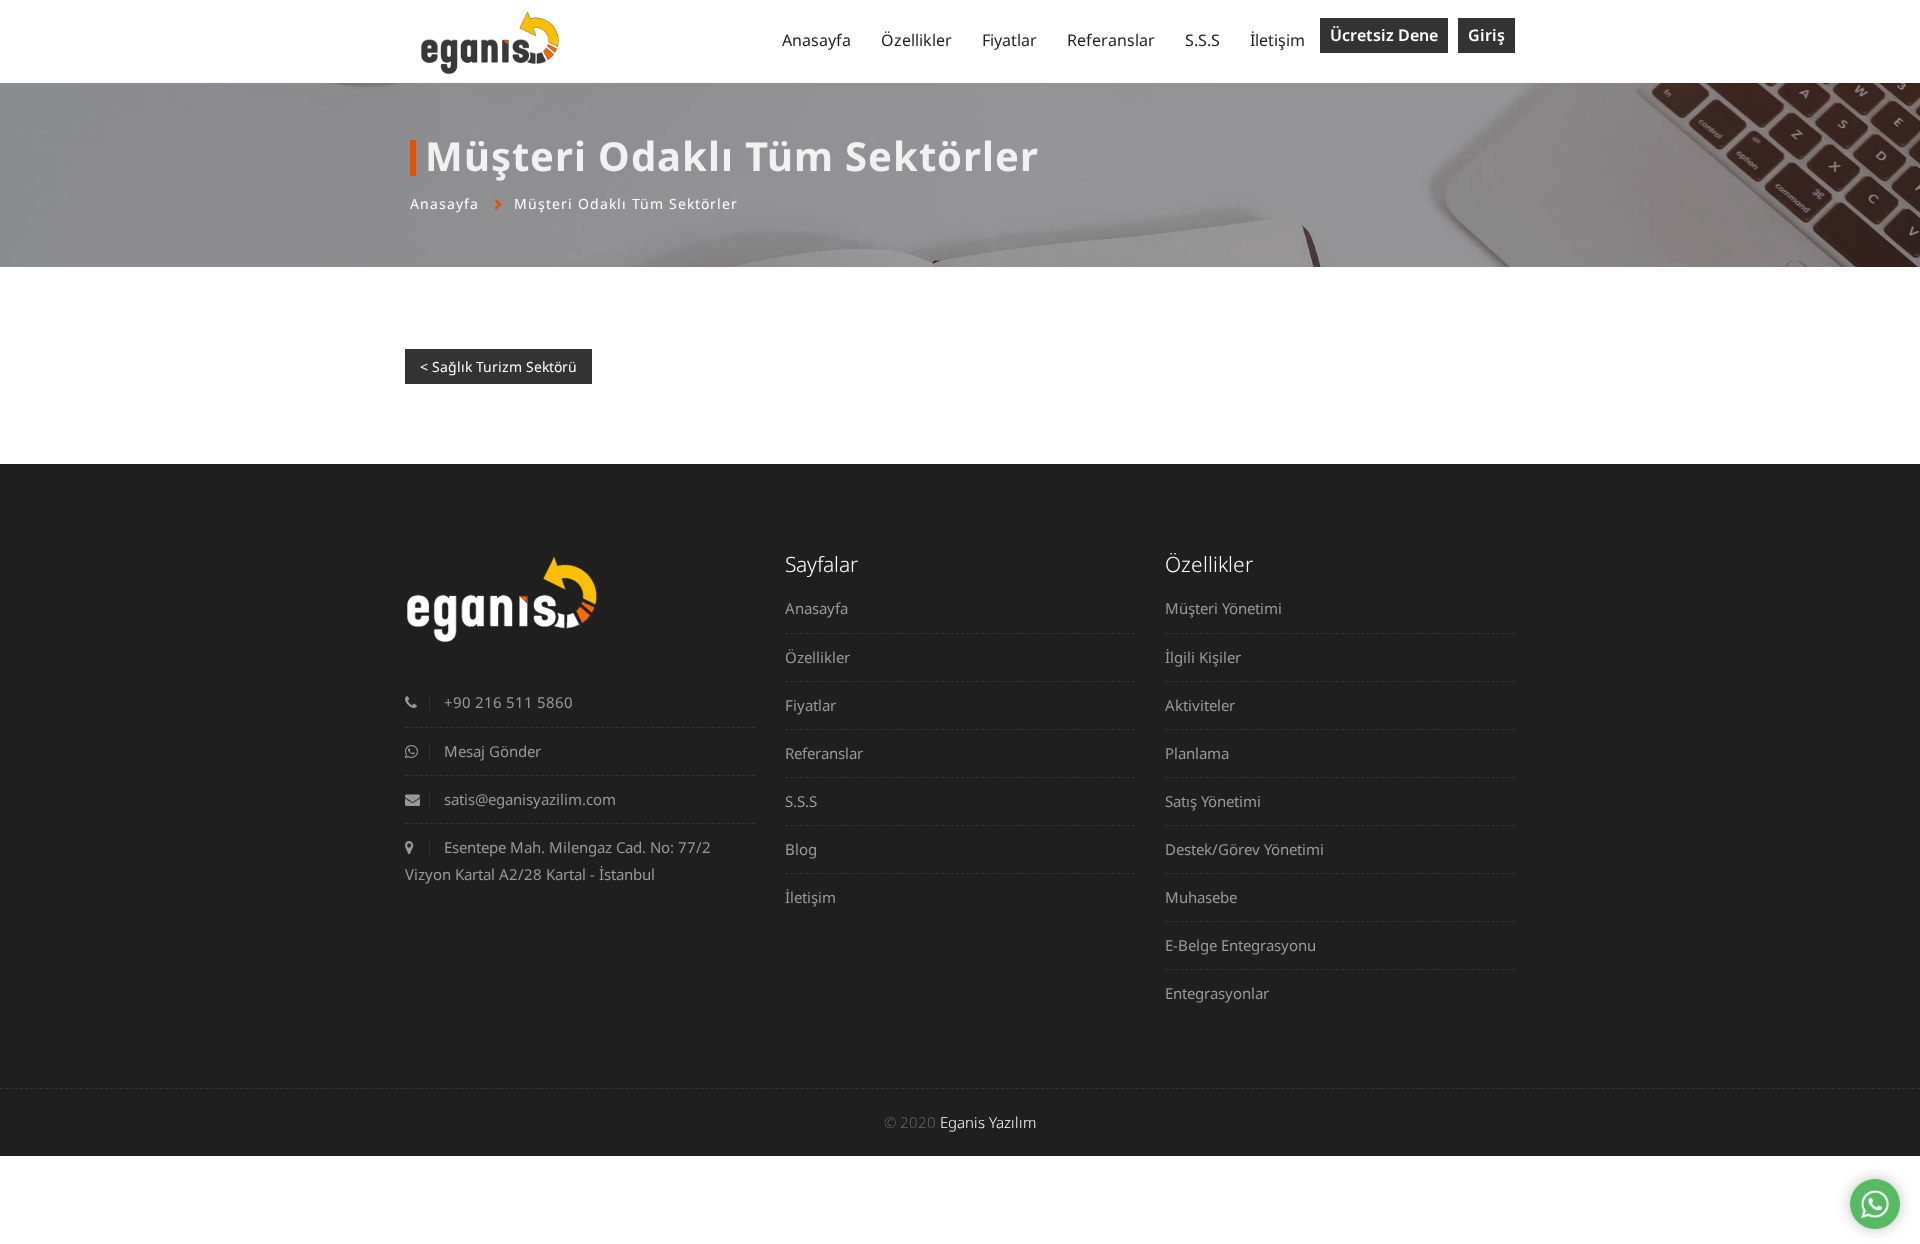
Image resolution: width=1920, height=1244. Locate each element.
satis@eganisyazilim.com (528, 799)
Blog (801, 849)
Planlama (1197, 753)
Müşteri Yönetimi (1223, 608)
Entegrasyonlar (1217, 993)
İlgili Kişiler (1203, 657)
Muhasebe (1201, 897)
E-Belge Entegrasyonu (1240, 945)
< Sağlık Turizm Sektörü (498, 366)
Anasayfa (816, 40)
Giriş (1486, 35)
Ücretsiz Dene (1384, 35)
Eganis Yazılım (988, 1122)
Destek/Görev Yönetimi (1244, 849)
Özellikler (916, 40)
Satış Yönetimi (1213, 801)
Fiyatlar (1009, 40)
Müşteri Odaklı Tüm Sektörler (626, 203)
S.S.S (1202, 40)
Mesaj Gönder (490, 751)
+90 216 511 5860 (506, 702)
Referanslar (1111, 40)
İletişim (1277, 40)
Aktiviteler (1200, 705)
